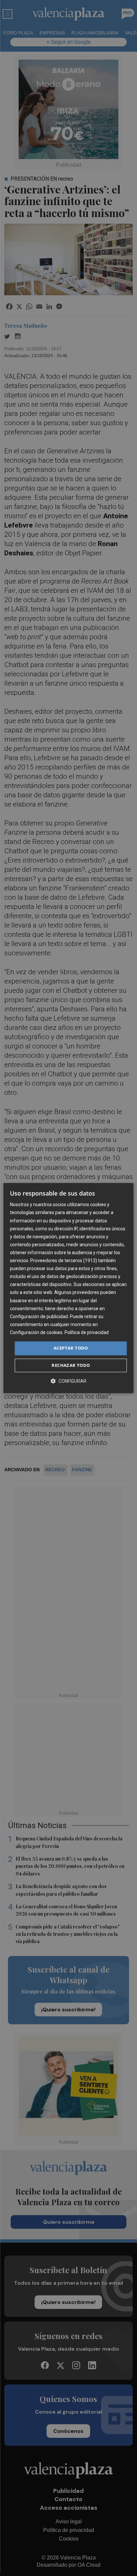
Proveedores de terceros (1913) (64, 1260)
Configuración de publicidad (39, 1316)
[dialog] (68, 1288)
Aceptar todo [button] (71, 1348)
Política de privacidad (87, 1332)
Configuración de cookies (36, 1332)
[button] (68, 1381)
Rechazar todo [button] (71, 1365)
